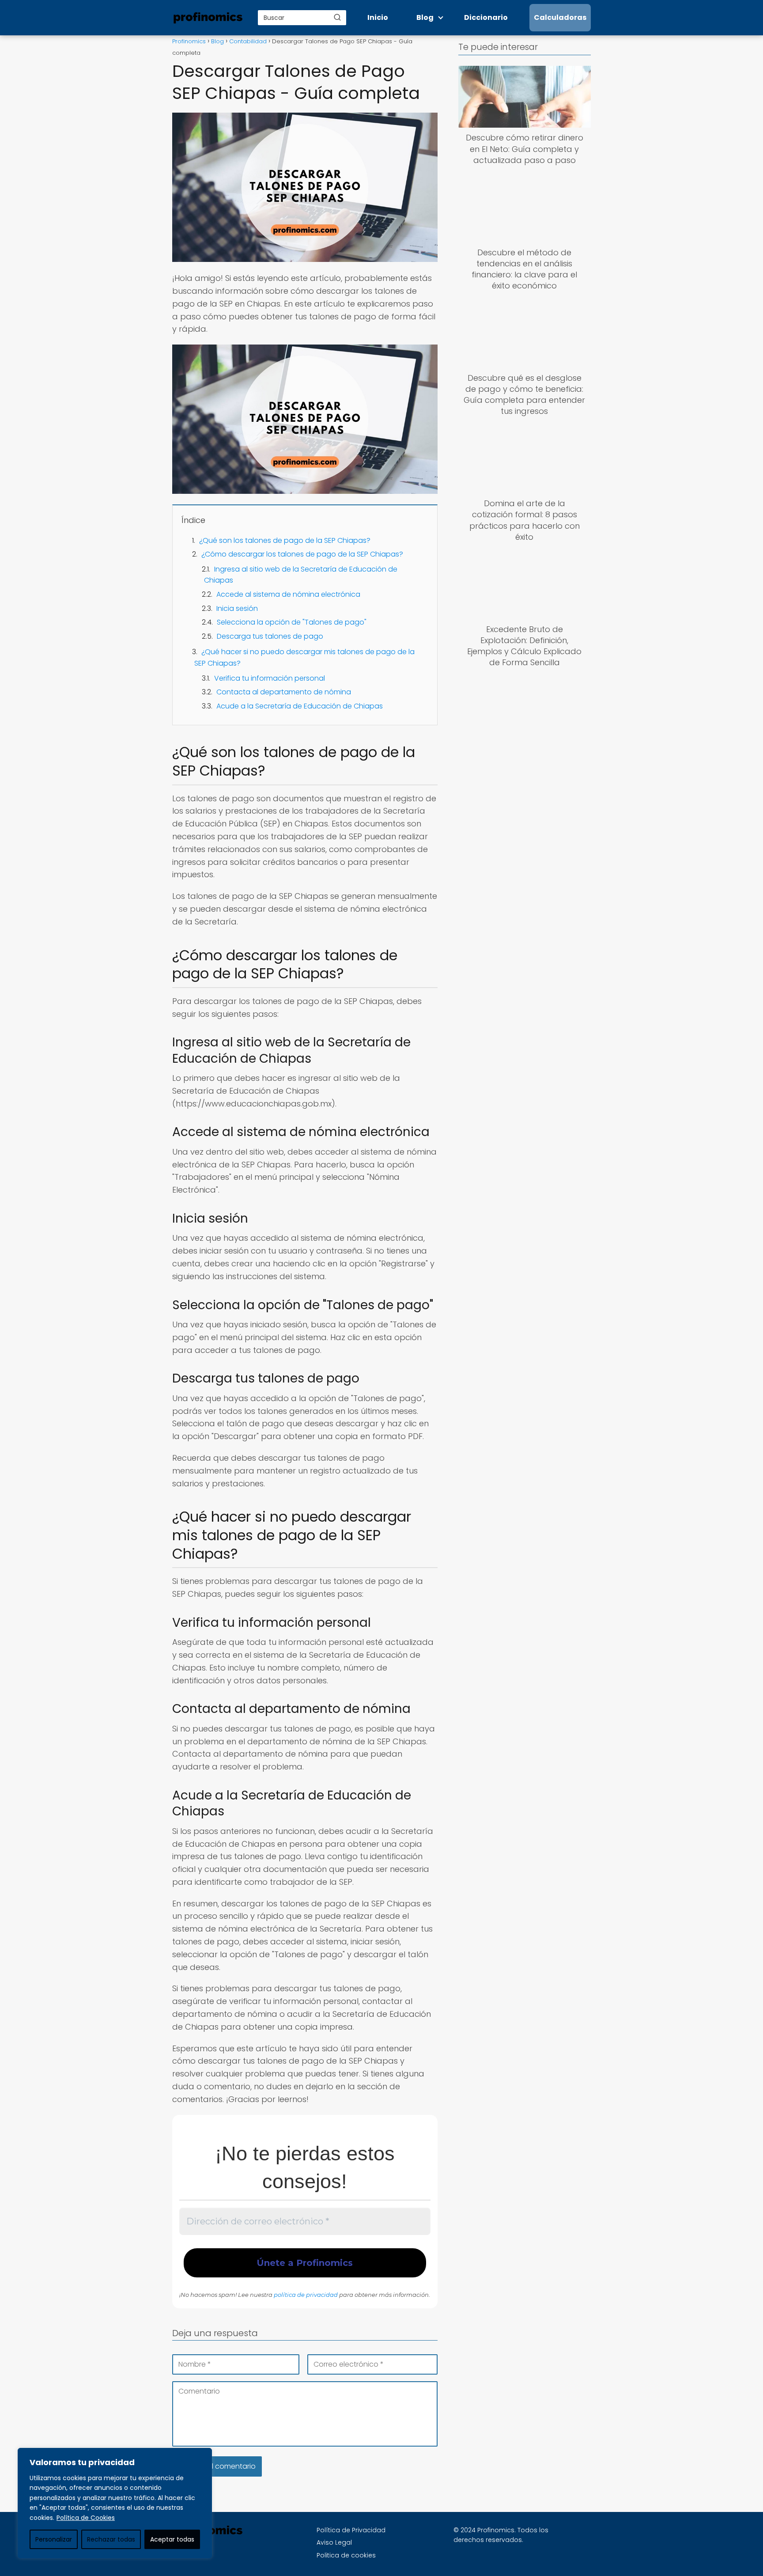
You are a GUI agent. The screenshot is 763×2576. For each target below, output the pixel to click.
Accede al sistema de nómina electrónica (288, 594)
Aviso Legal (334, 2542)
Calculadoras (560, 17)
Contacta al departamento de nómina (284, 692)
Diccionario (486, 17)
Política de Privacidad (351, 2530)
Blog (425, 17)
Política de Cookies (86, 2518)
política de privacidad (306, 2295)
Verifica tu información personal (270, 678)
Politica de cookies (346, 2555)
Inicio (378, 17)
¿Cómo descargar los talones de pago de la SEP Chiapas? (302, 554)
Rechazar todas (111, 2539)
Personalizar (54, 2539)
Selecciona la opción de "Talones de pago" (292, 622)
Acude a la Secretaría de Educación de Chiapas (300, 706)
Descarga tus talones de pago (270, 636)
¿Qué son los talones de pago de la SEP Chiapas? (285, 540)
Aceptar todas (172, 2539)
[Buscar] (337, 17)
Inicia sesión (237, 608)
